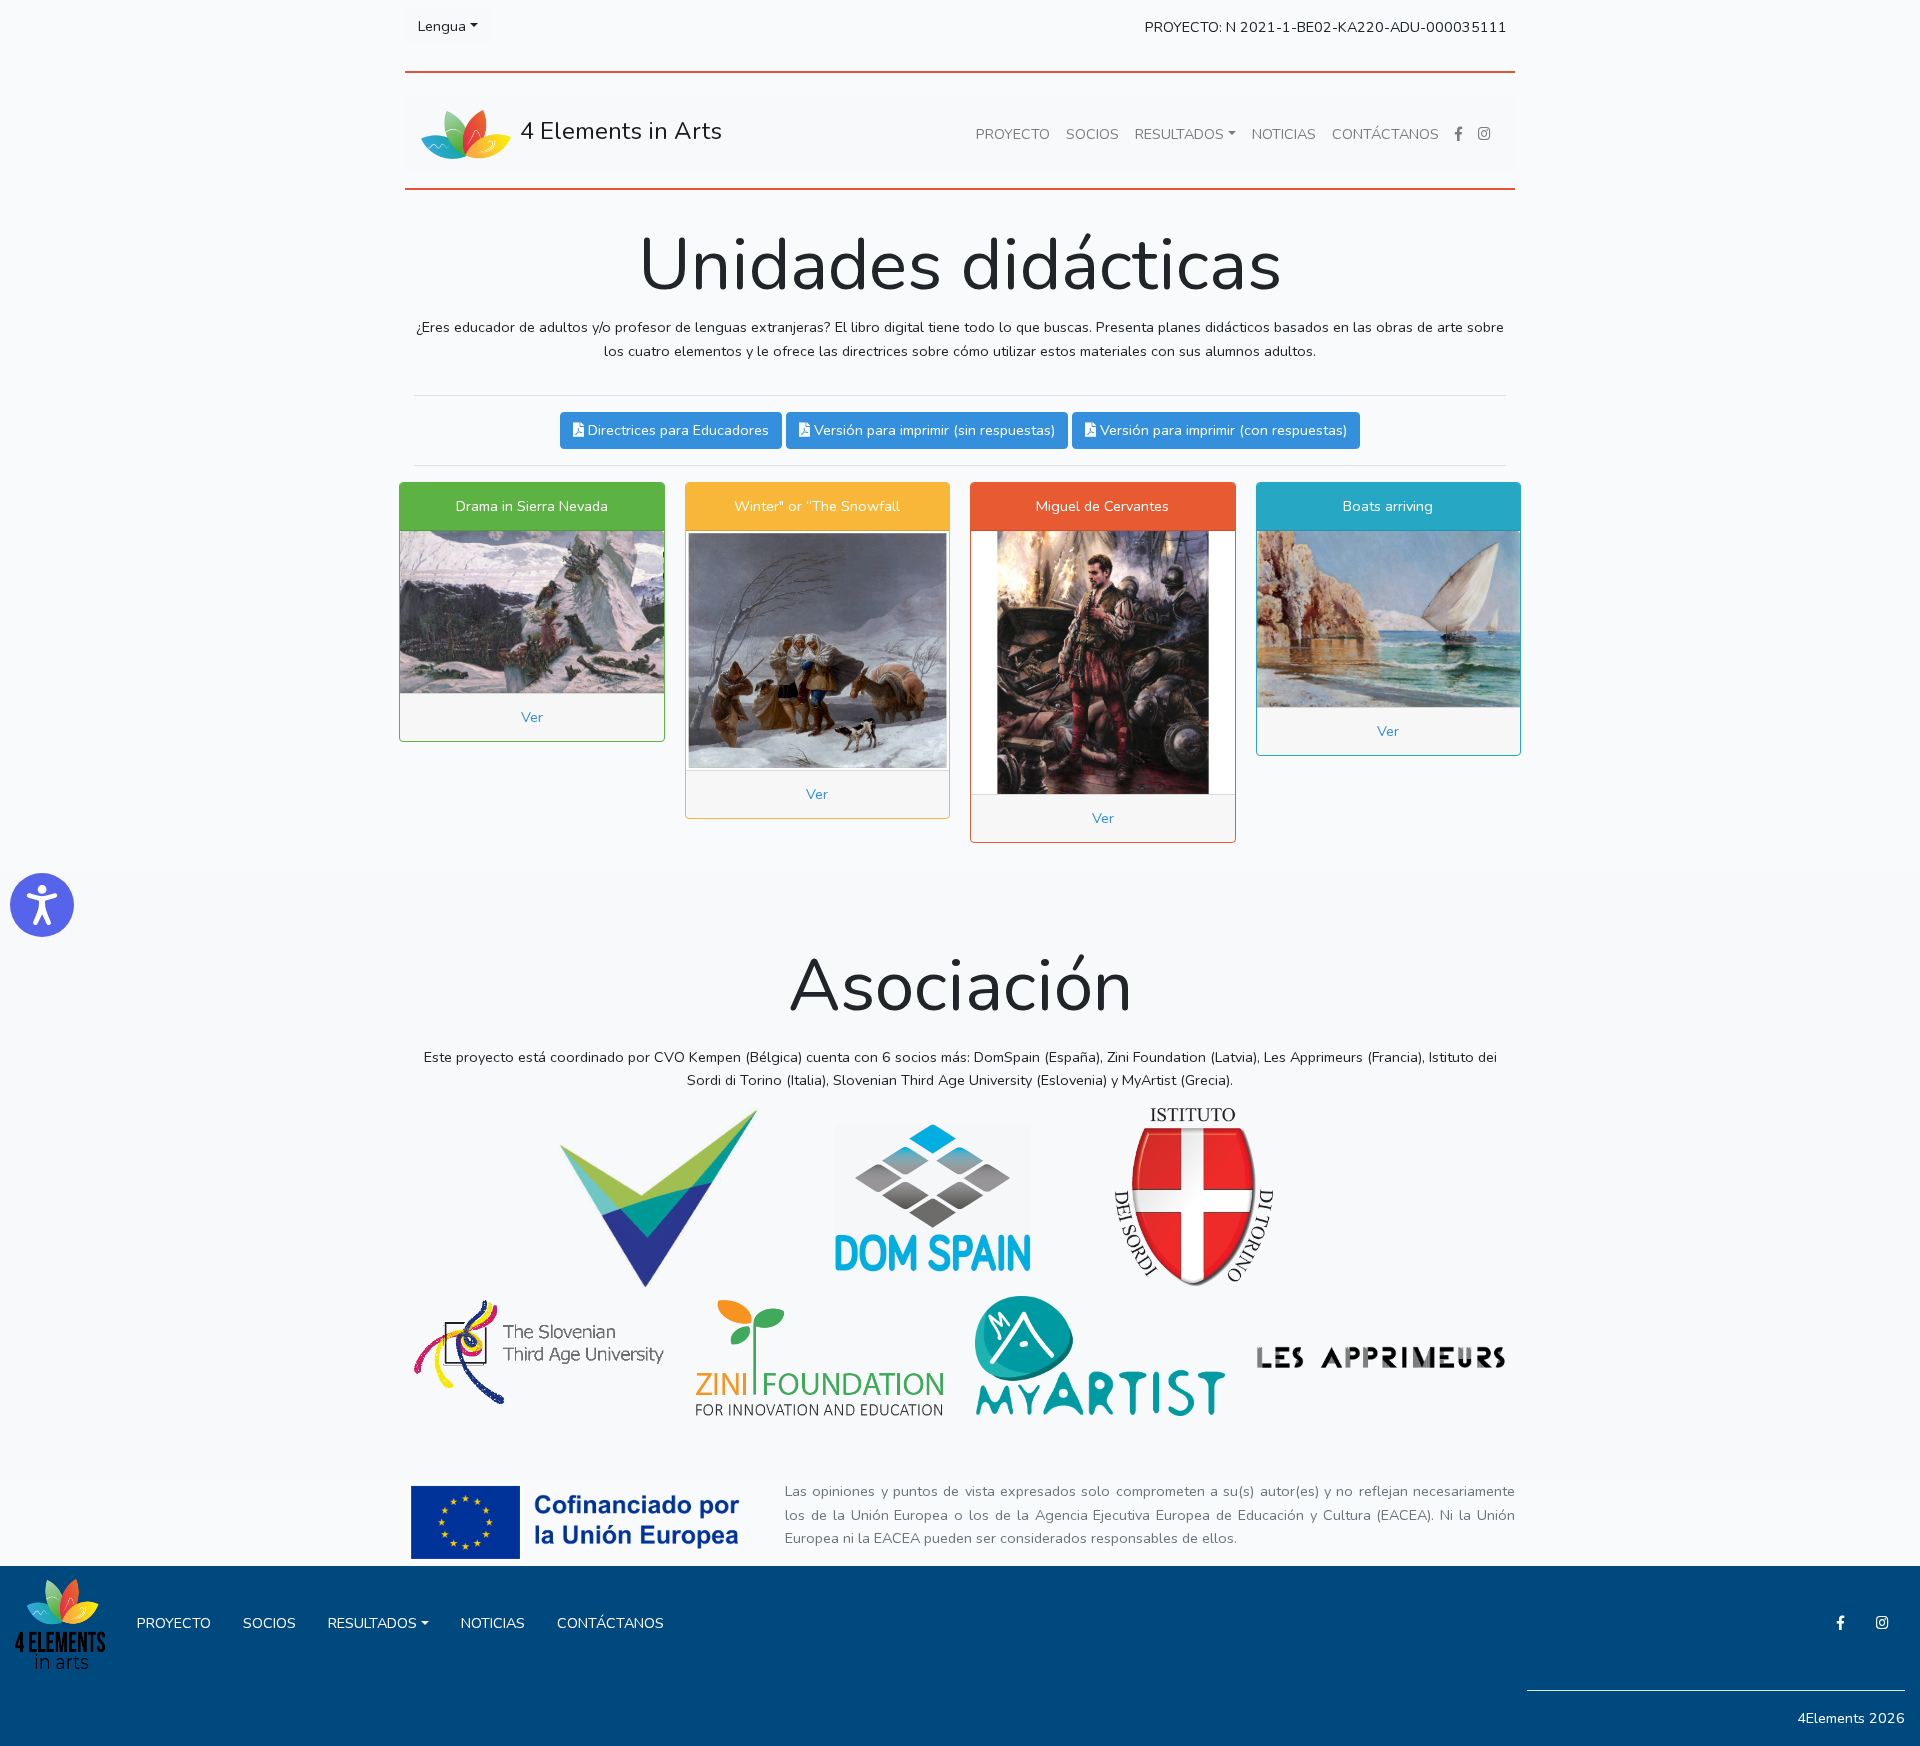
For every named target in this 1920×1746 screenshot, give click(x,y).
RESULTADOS (1179, 134)
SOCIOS (1092, 134)
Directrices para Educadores (676, 430)
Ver (532, 717)
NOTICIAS (1284, 134)
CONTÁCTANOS (1385, 134)
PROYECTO (1013, 134)
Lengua (442, 26)
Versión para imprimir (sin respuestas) (932, 430)
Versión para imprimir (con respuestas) (1221, 430)
